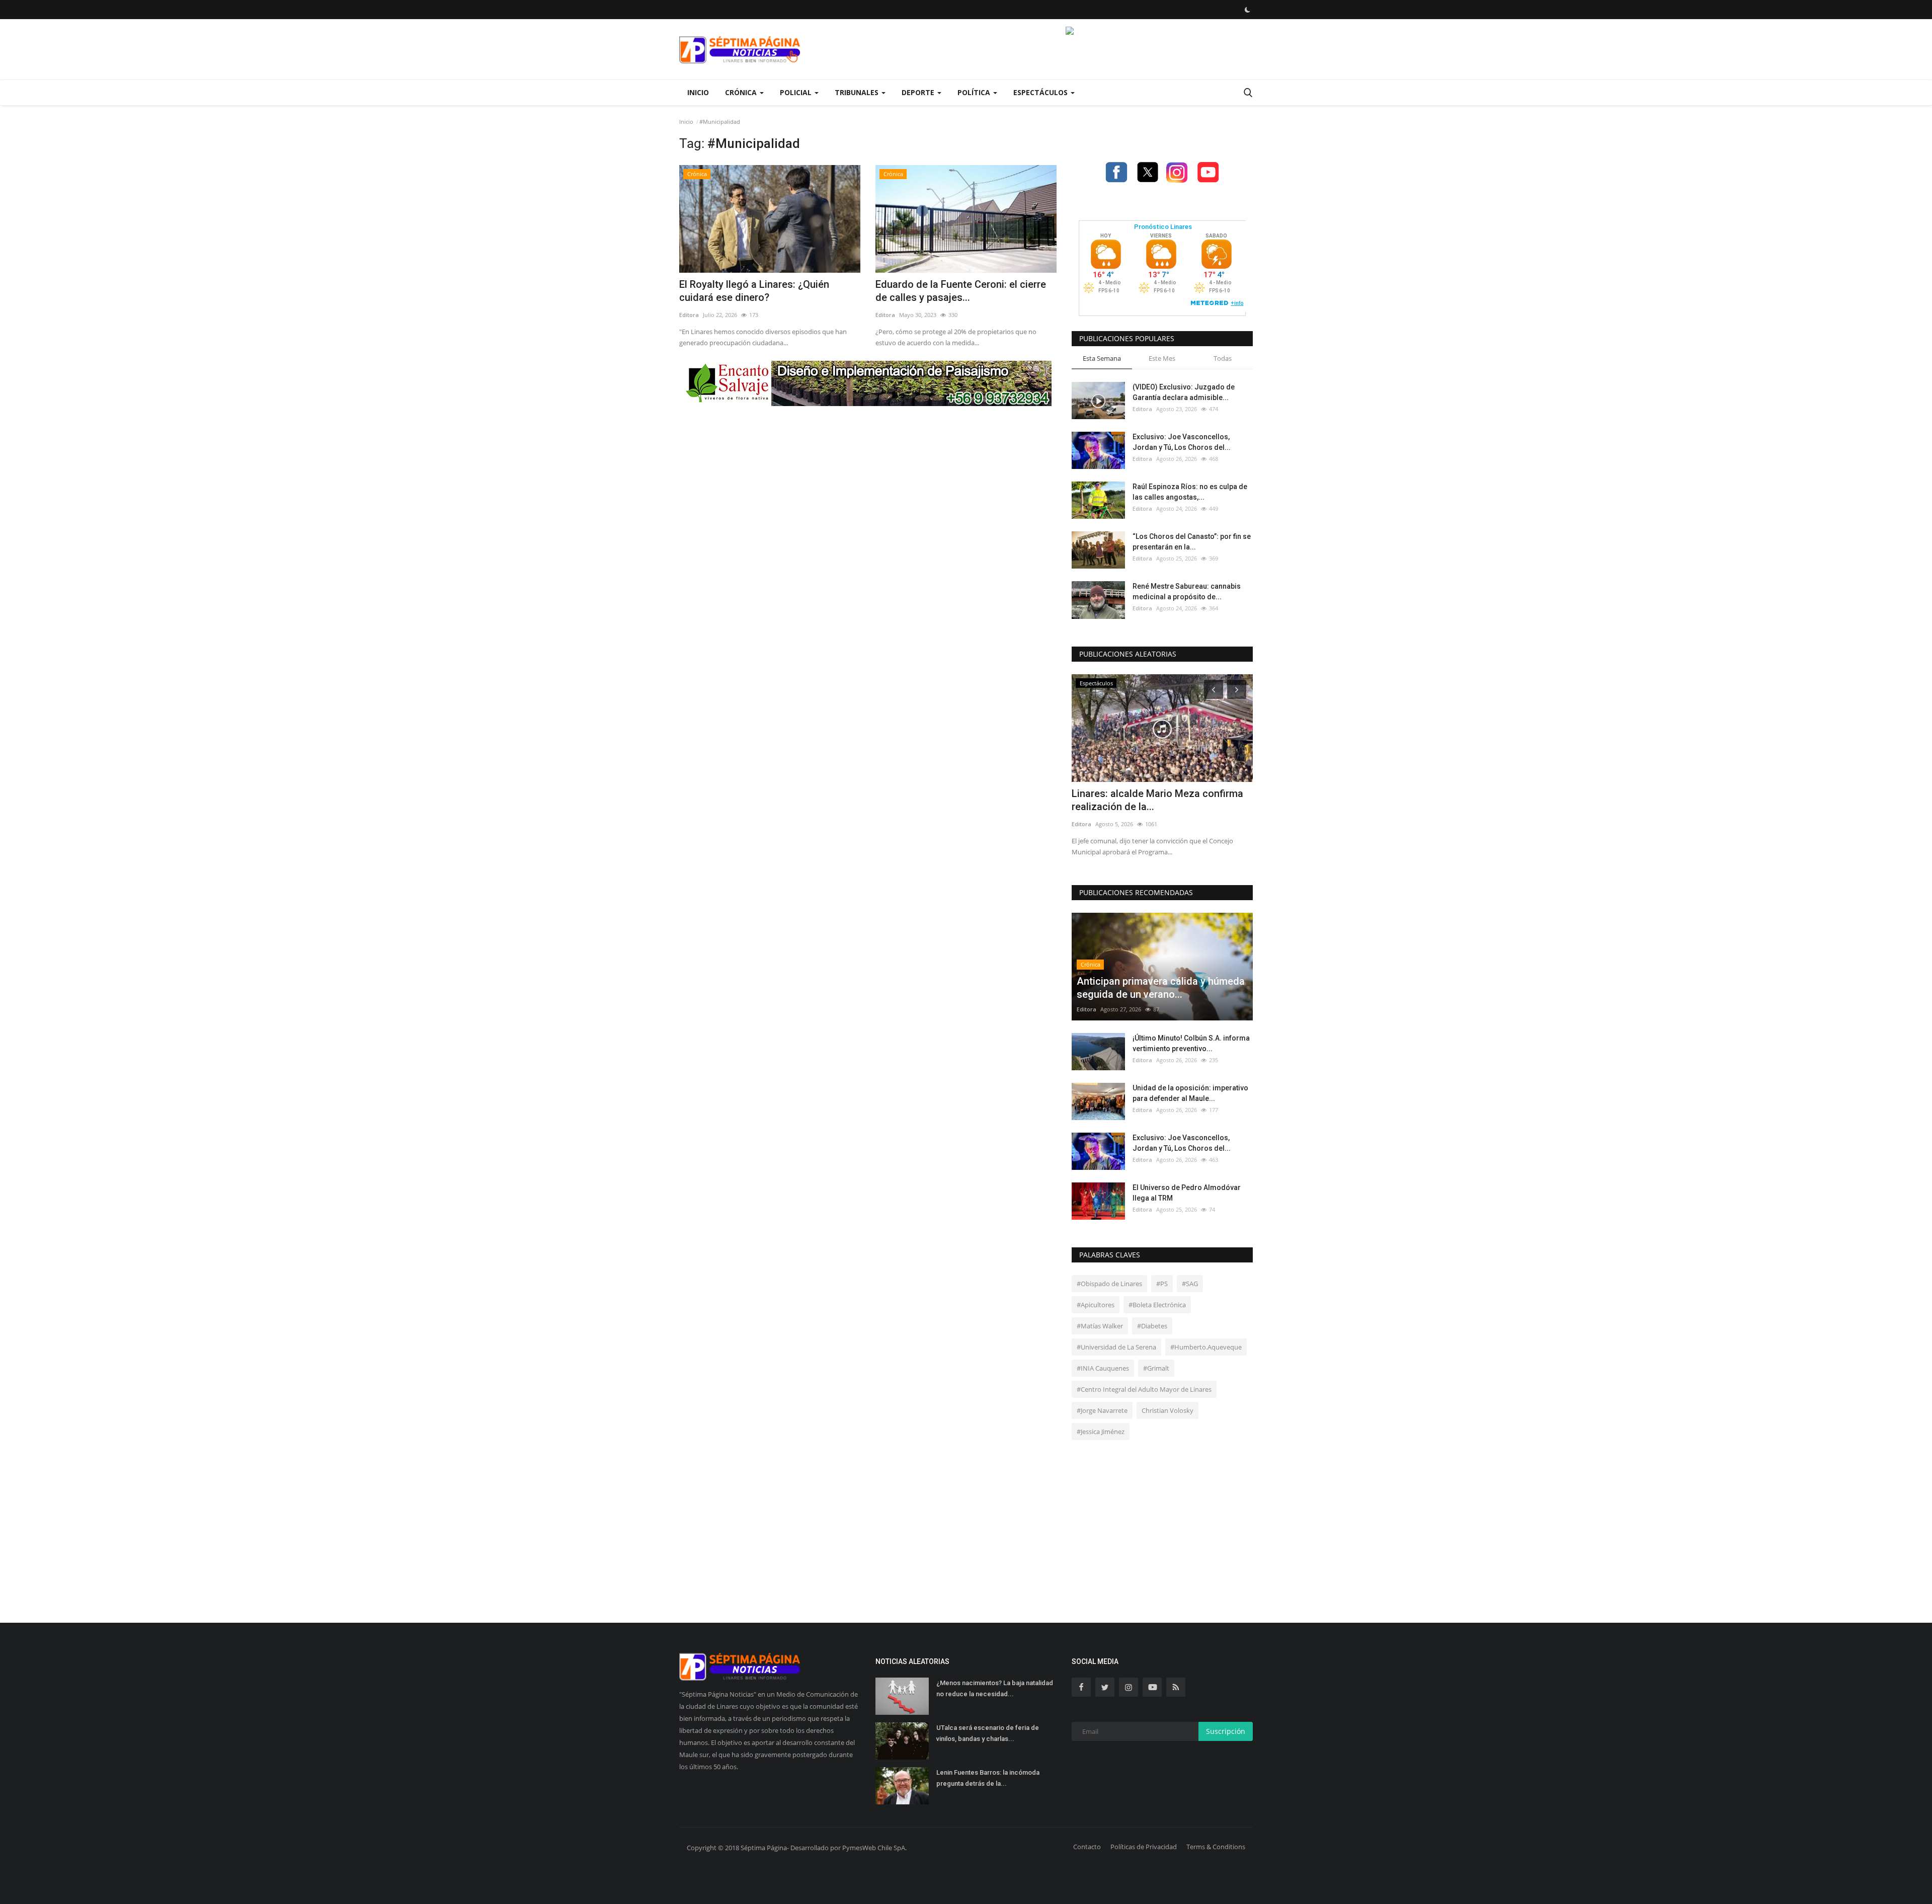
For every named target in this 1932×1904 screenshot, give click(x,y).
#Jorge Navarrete (1102, 1410)
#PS (1162, 1284)
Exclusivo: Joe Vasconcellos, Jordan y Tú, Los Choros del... (1182, 442)
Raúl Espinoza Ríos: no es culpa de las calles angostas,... (1190, 492)
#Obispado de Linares (1109, 1284)
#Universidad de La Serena (1116, 1347)
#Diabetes (1152, 1326)
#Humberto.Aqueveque (1206, 1347)
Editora (689, 315)
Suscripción (1226, 1731)
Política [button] (975, 92)
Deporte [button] (919, 92)
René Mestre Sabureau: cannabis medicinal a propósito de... (1187, 591)
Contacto (1087, 1847)
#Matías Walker (1100, 1326)
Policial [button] (797, 92)
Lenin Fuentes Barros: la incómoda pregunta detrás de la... (988, 1778)
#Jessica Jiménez (1101, 1432)
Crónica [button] (742, 92)
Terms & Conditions (1216, 1847)
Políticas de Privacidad (1144, 1847)
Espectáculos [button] (1041, 92)
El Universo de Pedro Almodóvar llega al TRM (1187, 1193)
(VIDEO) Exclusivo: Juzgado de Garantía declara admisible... (1184, 392)
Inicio (698, 92)
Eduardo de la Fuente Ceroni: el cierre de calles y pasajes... (961, 291)
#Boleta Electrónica (1157, 1305)
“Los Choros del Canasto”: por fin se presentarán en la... (1192, 542)
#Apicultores (1096, 1305)
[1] (1247, 10)
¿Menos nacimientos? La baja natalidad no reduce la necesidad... (995, 1688)
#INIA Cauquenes (1103, 1368)
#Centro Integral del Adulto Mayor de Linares (1144, 1389)
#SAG (1190, 1284)
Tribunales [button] (858, 92)
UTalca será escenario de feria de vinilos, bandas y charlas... (988, 1733)
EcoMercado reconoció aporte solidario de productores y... (1141, 800)
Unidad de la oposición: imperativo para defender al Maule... (1190, 1093)
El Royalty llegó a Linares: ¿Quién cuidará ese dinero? (754, 291)
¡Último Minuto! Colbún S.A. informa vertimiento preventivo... (1191, 1043)
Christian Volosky (1168, 1410)
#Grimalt (1156, 1368)
